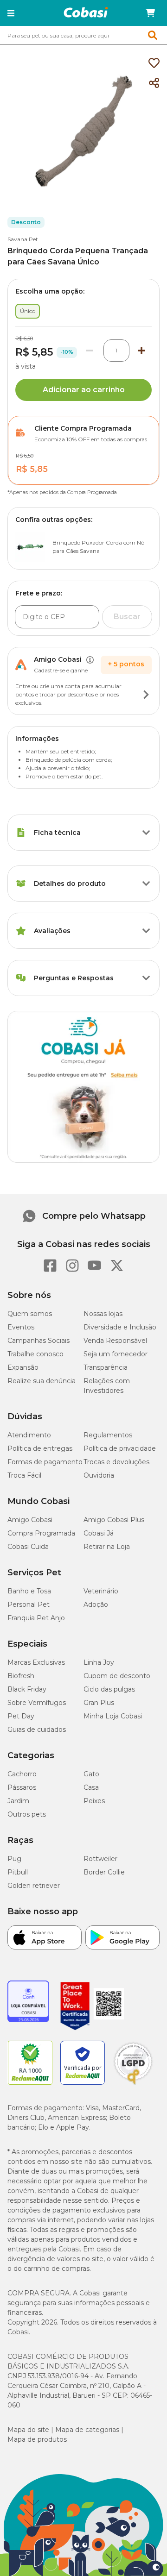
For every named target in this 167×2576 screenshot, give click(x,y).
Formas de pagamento (45, 1462)
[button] (11, 13)
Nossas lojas (103, 1314)
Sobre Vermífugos (37, 1703)
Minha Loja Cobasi (113, 1716)
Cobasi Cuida (28, 1547)
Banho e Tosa (29, 1591)
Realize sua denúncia (42, 1381)
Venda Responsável (115, 1341)
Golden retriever (34, 1886)
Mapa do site (28, 2430)
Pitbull (18, 1872)
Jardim (18, 1801)
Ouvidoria (99, 1475)
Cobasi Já (99, 1533)
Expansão (23, 1367)
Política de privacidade (120, 1448)
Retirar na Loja (107, 1547)
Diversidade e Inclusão (120, 1327)
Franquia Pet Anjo (36, 1618)
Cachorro (22, 1774)
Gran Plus (99, 1703)
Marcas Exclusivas (36, 1662)
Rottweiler (100, 1859)
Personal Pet (29, 1605)
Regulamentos (108, 1435)
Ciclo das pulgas (109, 1689)
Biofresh (21, 1676)
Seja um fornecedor (116, 1354)
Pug (14, 1859)
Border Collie (104, 1872)
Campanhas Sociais (39, 1341)
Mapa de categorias (87, 2430)
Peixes (94, 1801)
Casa (91, 1787)
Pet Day (21, 1716)
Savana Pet (23, 239)
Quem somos (30, 1314)
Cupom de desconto (117, 1676)
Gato (91, 1774)
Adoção (96, 1605)
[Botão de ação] (146, 695)
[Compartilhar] (154, 83)
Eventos (21, 1327)
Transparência (106, 1367)
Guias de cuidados (37, 1730)
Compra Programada (41, 1533)
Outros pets (27, 1814)
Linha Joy (99, 1662)
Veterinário (101, 1591)
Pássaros (22, 1787)
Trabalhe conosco (35, 1354)
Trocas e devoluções (116, 1462)
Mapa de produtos (37, 2439)
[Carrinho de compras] (150, 13)
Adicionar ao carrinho (84, 390)
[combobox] (83, 35)
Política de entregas (40, 1448)
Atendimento (29, 1435)
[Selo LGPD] (133, 2085)
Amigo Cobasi (30, 1520)
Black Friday (27, 1689)
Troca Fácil (24, 1475)
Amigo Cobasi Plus (114, 1520)
